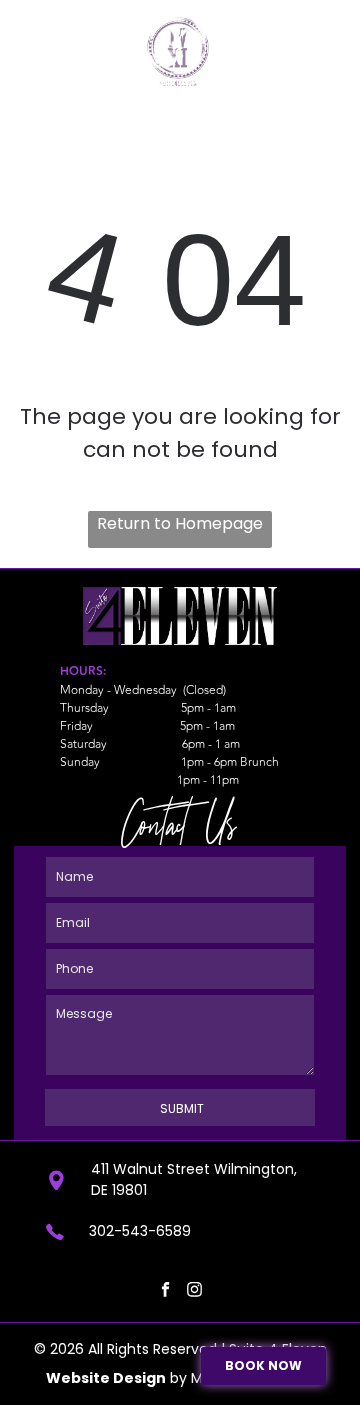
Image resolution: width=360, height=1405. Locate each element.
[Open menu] (321, 43)
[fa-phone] (38, 52)
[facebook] (165, 1292)
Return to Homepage (180, 523)
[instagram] (194, 1292)
